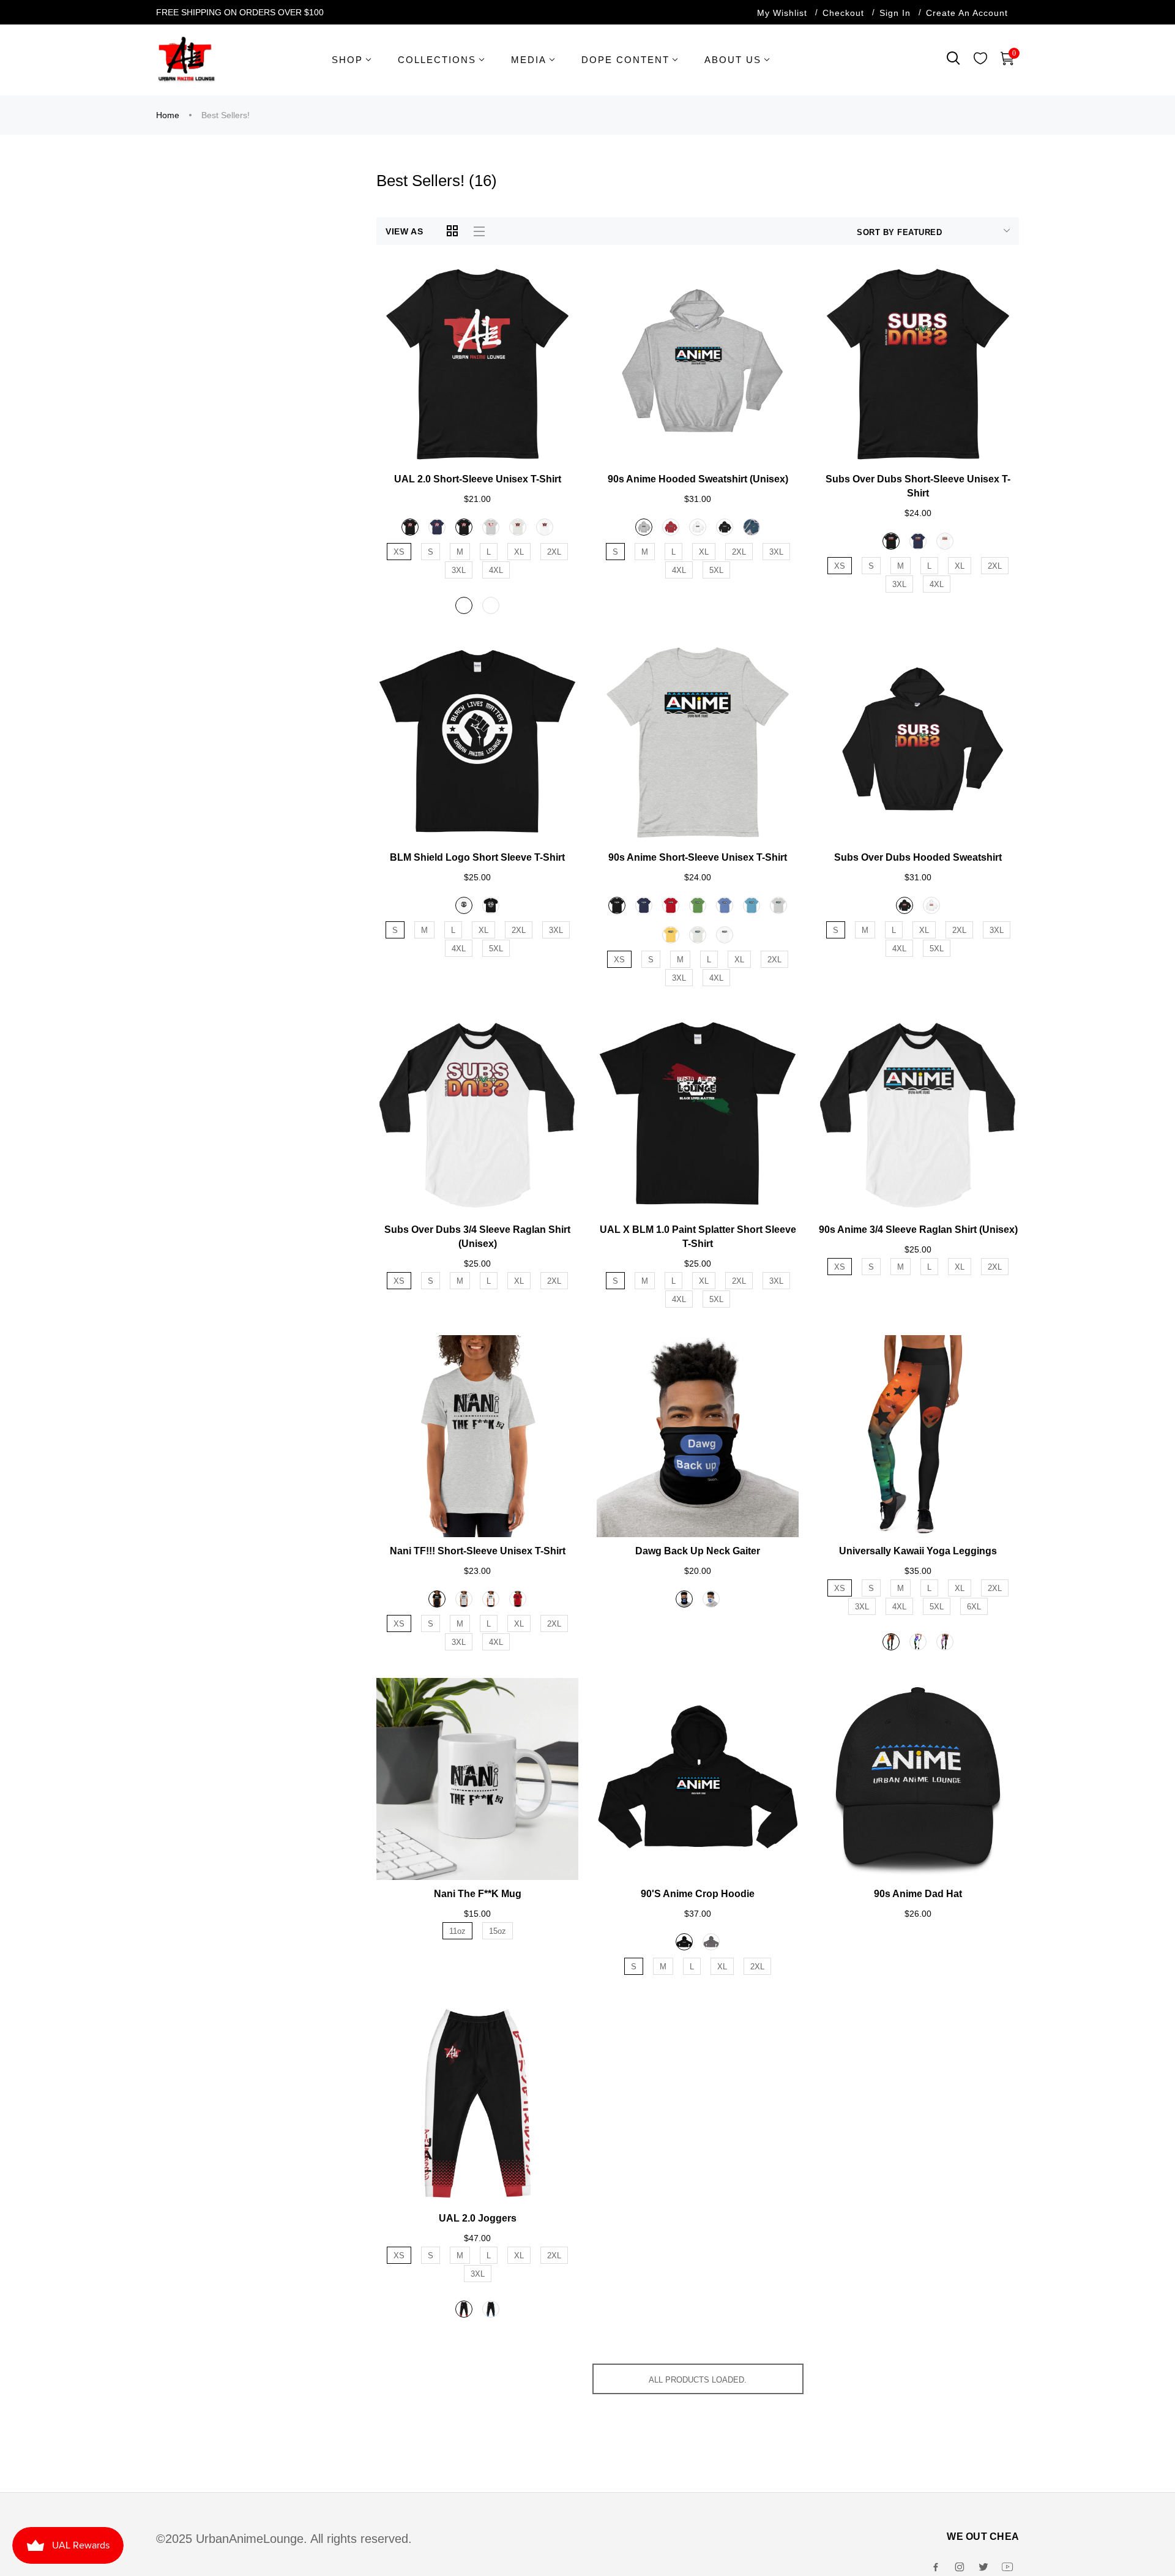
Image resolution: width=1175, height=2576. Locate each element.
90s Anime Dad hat (918, 1894)
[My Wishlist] (980, 60)
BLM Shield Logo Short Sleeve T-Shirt (477, 857)
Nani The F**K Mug (478, 1894)
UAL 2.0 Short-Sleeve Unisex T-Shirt (478, 479)
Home (168, 115)
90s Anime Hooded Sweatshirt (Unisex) (698, 479)
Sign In (895, 13)
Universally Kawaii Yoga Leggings (918, 1551)
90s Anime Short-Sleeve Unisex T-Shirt (698, 857)
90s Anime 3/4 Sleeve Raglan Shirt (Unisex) (918, 1230)
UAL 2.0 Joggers (478, 2218)
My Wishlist (782, 13)
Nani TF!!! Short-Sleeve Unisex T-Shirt (478, 1551)
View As (405, 231)
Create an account (967, 13)
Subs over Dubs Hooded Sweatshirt (918, 857)
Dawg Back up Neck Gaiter (698, 1551)
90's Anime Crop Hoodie (698, 1894)
